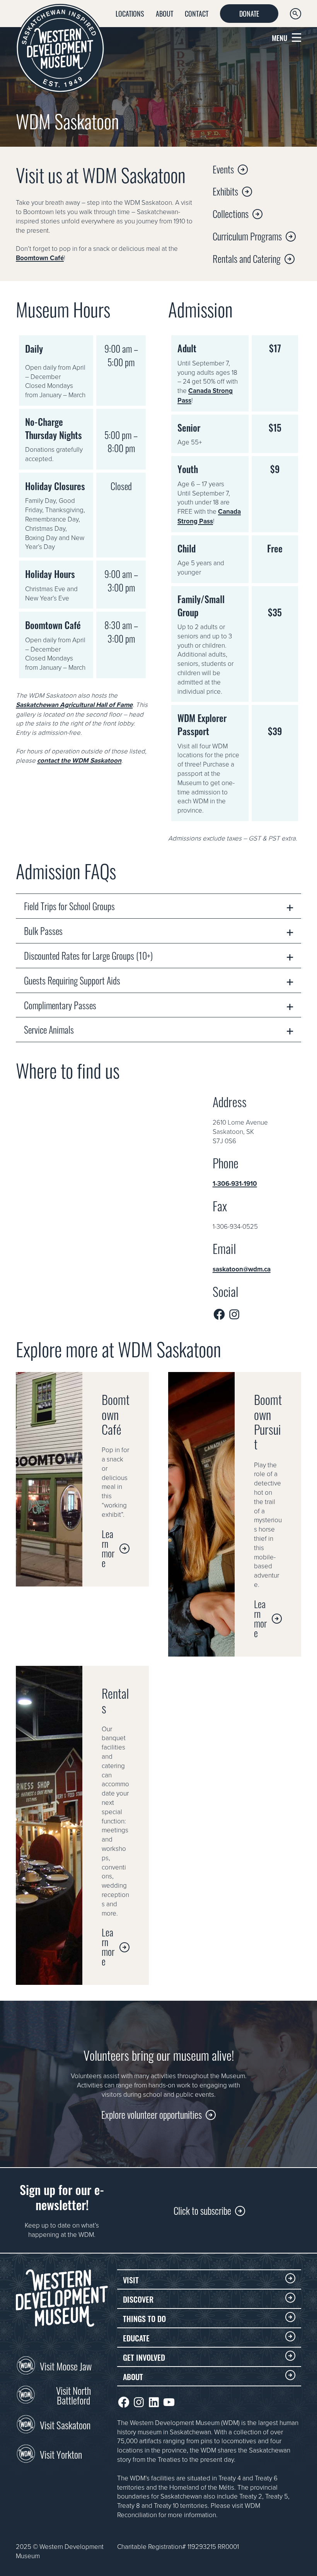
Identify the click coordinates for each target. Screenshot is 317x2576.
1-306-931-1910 (235, 1183)
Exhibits (225, 191)
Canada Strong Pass (209, 516)
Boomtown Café (40, 258)
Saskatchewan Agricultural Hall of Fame (74, 705)
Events (223, 169)
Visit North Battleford (73, 2395)
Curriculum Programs (247, 236)
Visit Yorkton (61, 2454)
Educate (136, 2338)
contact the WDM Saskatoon (79, 760)
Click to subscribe (202, 2210)
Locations (130, 13)
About (164, 13)
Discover (138, 2299)
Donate (249, 13)
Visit (131, 2279)
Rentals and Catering (247, 258)
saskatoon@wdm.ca (242, 1269)
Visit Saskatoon (65, 2424)
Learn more (108, 1548)
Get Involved (144, 2357)
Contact (197, 13)
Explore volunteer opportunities (152, 2114)
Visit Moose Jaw (66, 2365)
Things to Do (144, 2318)
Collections (231, 213)
